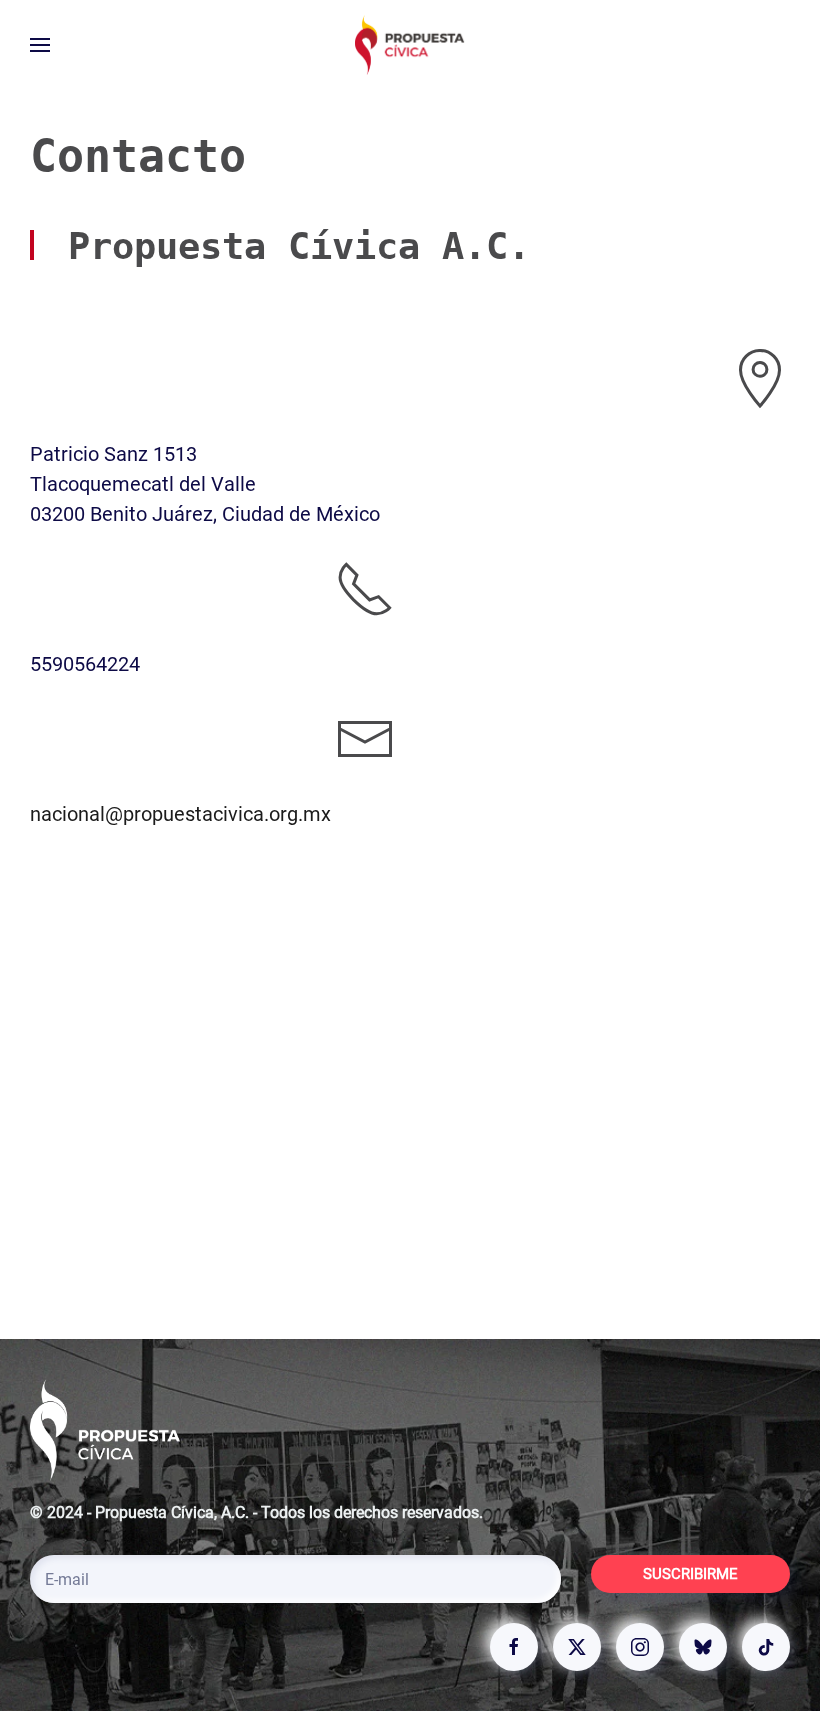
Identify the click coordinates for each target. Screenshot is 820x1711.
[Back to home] (410, 45)
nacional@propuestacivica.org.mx (180, 814)
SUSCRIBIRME (690, 1574)
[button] (40, 45)
